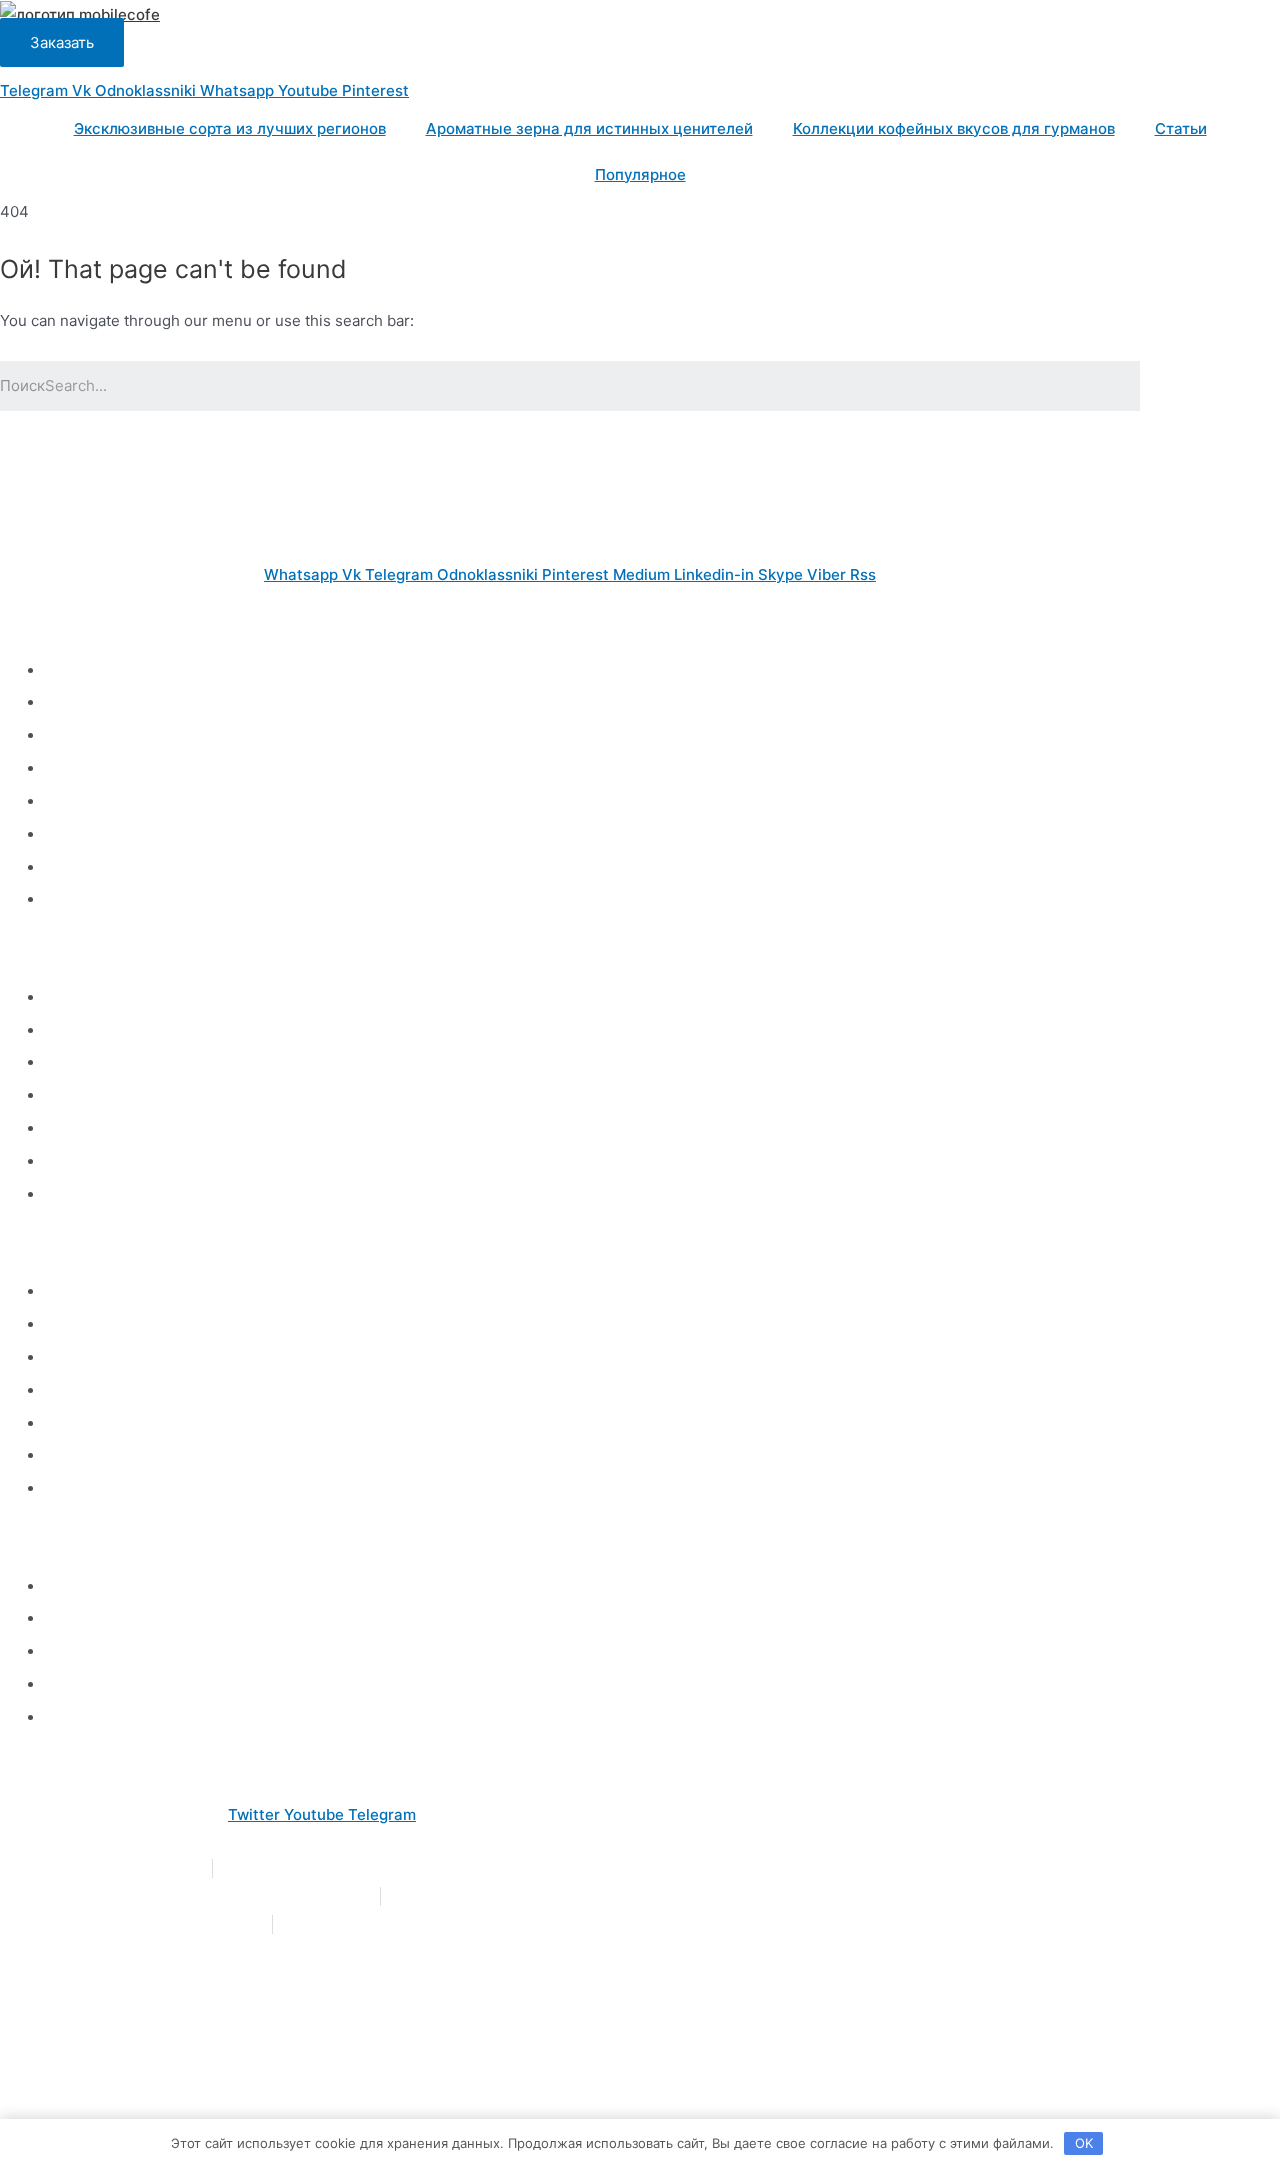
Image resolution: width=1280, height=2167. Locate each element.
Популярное (640, 174)
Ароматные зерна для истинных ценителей (589, 128)
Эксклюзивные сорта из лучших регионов (230, 128)
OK (1084, 2143)
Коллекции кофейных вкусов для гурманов (954, 128)
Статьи (1181, 128)
